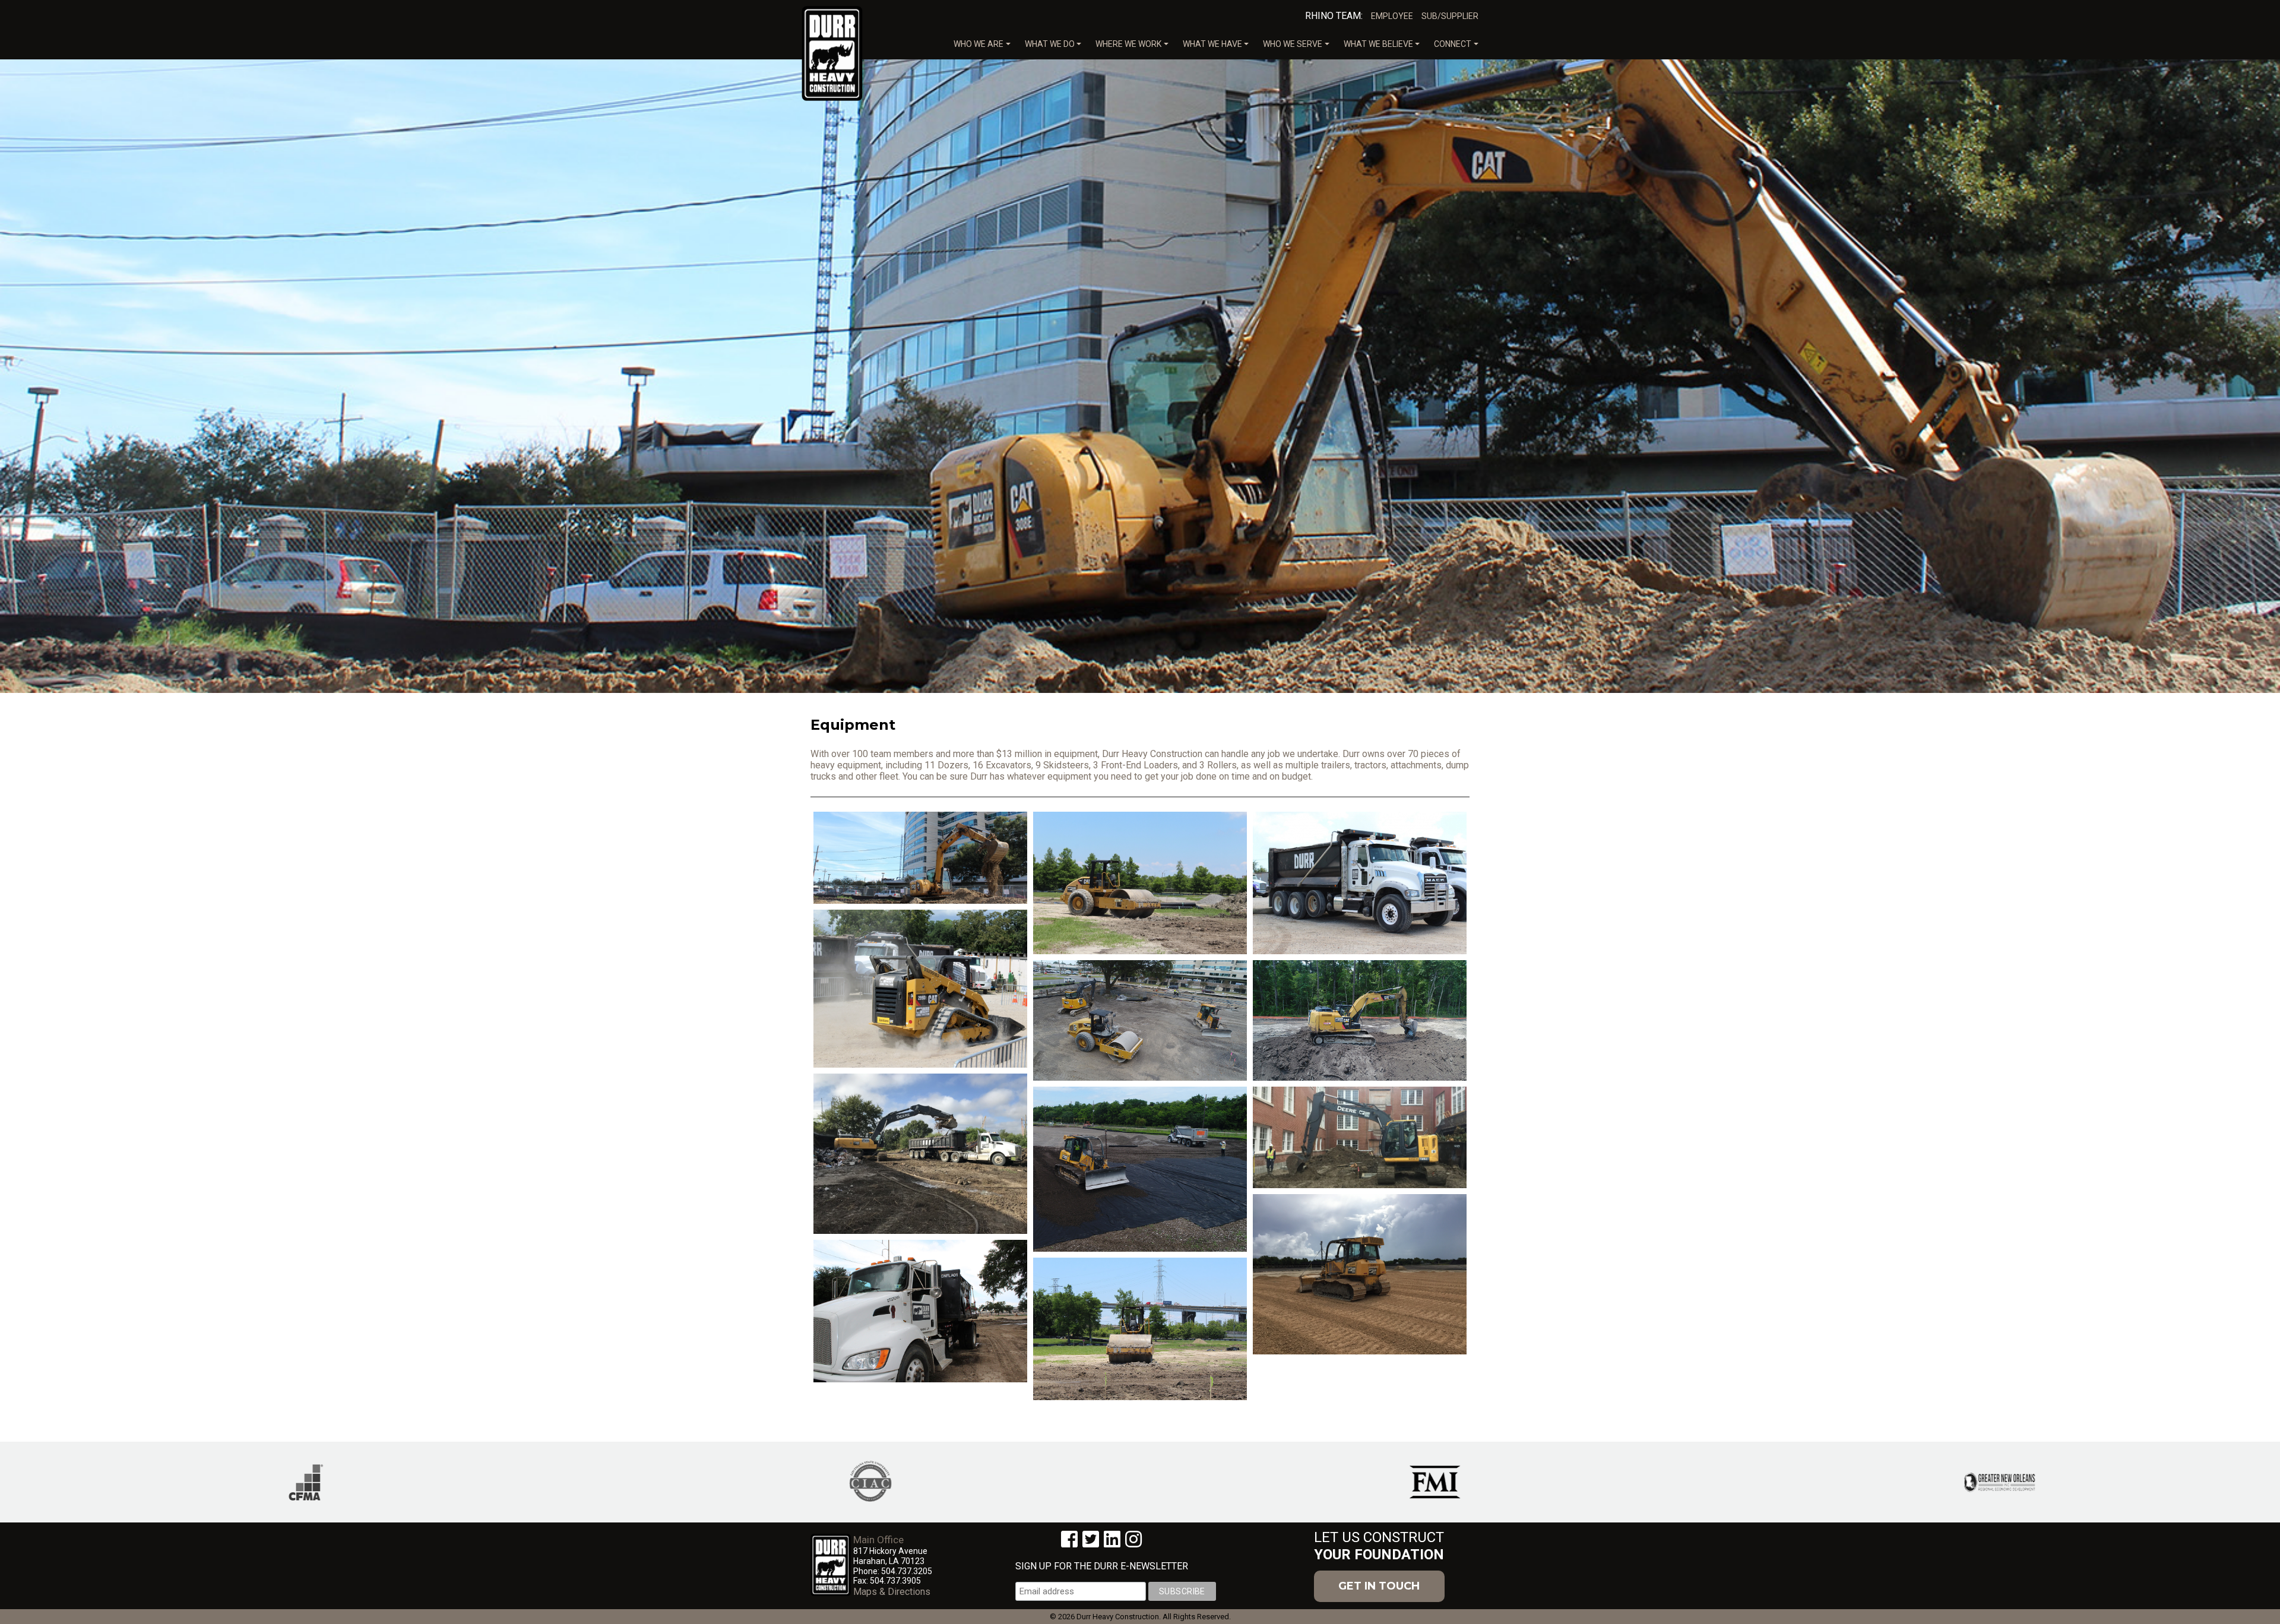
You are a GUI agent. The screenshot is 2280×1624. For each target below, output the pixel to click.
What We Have (1212, 44)
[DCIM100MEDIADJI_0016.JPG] (1360, 1020)
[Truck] (1360, 883)
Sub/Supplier (1450, 16)
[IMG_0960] (920, 1154)
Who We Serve (1293, 44)
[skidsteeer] (920, 989)
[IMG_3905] (1140, 1329)
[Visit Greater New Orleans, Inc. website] (1986, 1481)
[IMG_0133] (920, 1311)
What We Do (1050, 44)
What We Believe (1378, 44)
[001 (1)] (1360, 1274)
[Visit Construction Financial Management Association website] (292, 1481)
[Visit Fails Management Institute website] (1421, 1481)
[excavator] (920, 858)
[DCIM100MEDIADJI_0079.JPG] (1140, 1020)
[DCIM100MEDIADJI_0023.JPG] (1140, 1169)
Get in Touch (1379, 1586)
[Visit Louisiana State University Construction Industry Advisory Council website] (857, 1481)
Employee (1392, 16)
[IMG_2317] (1360, 1137)
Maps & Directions (892, 1592)
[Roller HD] (1140, 883)
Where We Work (1128, 44)
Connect (1453, 44)
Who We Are (978, 44)
